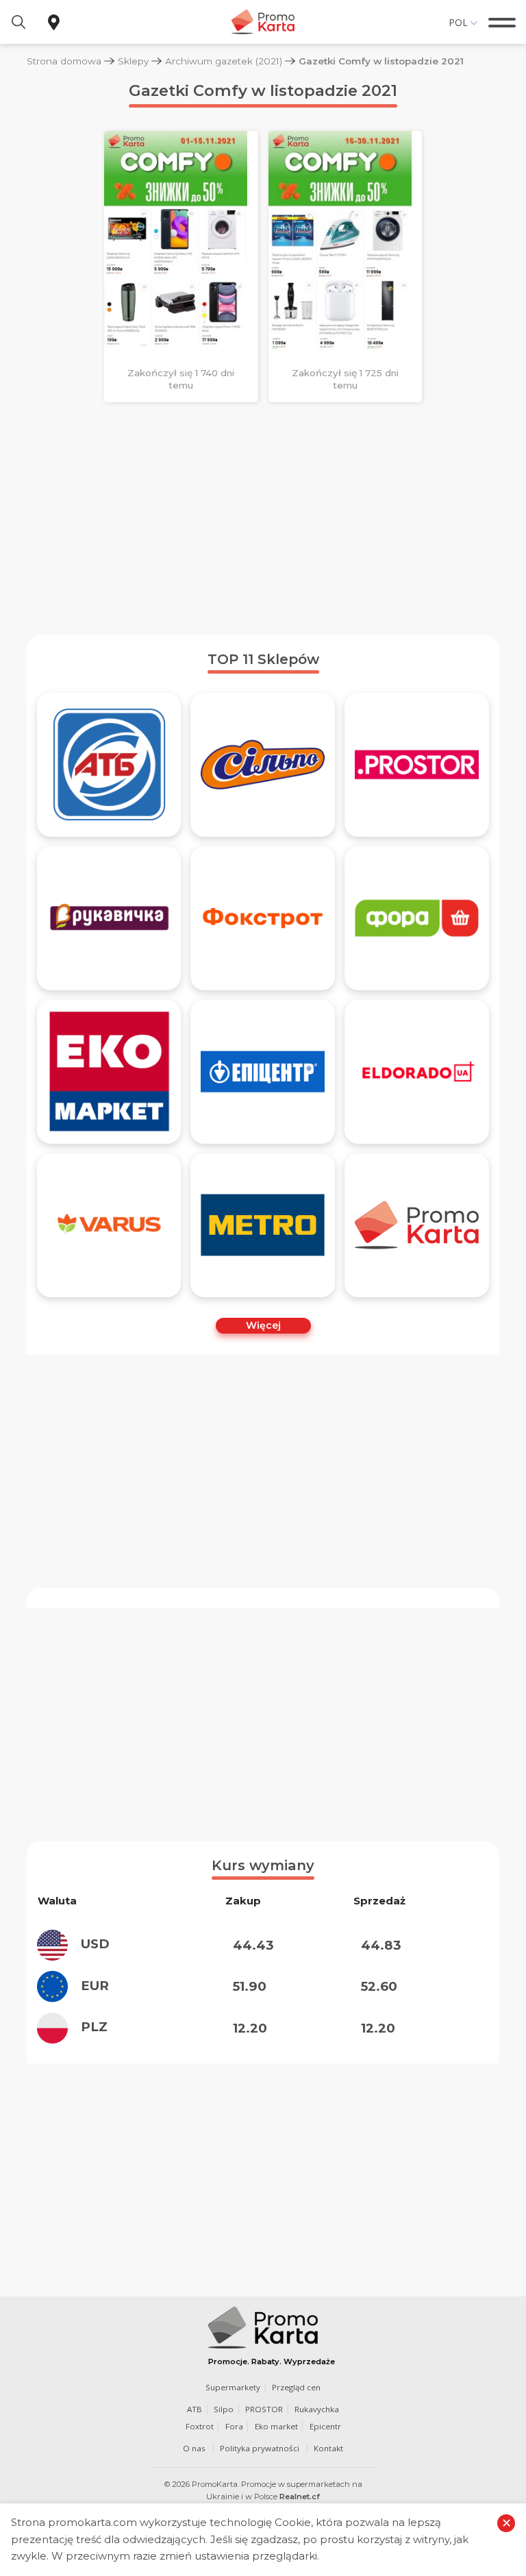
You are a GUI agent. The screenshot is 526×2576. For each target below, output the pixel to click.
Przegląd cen (296, 2387)
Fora (234, 2426)
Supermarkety (233, 2387)
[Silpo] (263, 765)
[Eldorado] (417, 1072)
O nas (194, 2448)
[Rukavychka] (109, 918)
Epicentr (325, 2426)
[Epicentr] (263, 1072)
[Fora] (417, 918)
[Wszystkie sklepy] (417, 1225)
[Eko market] (109, 1072)
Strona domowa (64, 61)
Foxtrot (200, 2426)
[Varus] (109, 1225)
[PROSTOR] (417, 765)
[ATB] (109, 765)
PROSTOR (264, 2409)
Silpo (224, 2409)
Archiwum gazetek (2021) (224, 61)
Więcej (263, 1325)
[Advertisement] (263, 519)
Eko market (276, 2426)
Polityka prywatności (260, 2448)
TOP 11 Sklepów (263, 659)
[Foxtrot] (263, 918)
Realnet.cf (300, 2497)
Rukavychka (317, 2409)
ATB (195, 2409)
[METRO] (263, 1225)
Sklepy (133, 61)
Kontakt (328, 2448)
